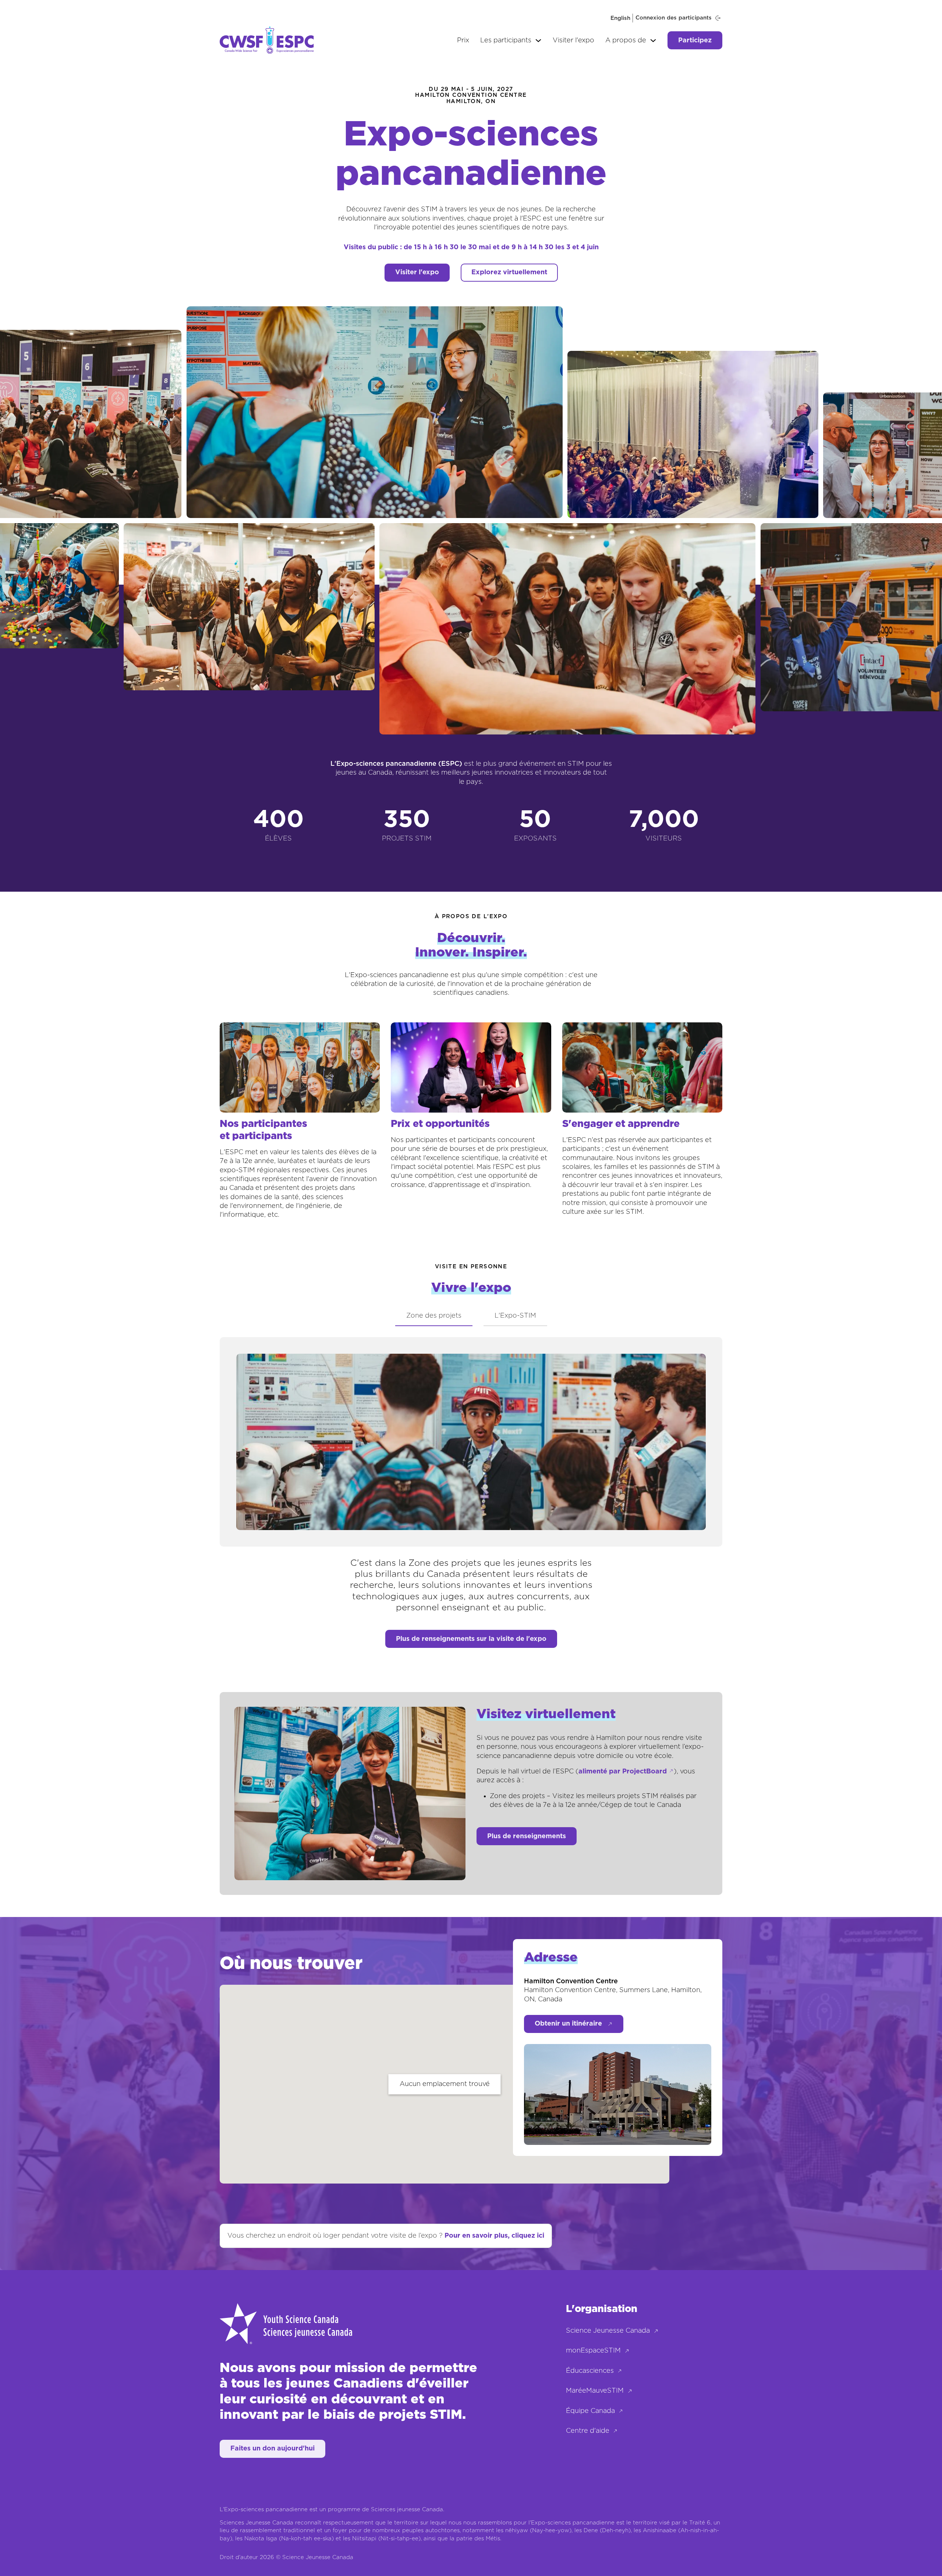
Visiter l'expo (573, 40)
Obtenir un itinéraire (568, 2024)
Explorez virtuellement (509, 272)
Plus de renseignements (527, 1836)
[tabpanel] (471, 1475)
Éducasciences (590, 2371)
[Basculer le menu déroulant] (538, 40)
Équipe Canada (590, 2411)
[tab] (434, 1316)
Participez (695, 40)
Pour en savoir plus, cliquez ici (494, 2236)
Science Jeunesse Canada (608, 2331)
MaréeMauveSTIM (595, 2391)
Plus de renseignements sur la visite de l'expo (471, 1639)
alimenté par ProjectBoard (623, 1772)
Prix (463, 40)
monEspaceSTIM (593, 2351)
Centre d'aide (588, 2431)
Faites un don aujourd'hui (272, 2449)
